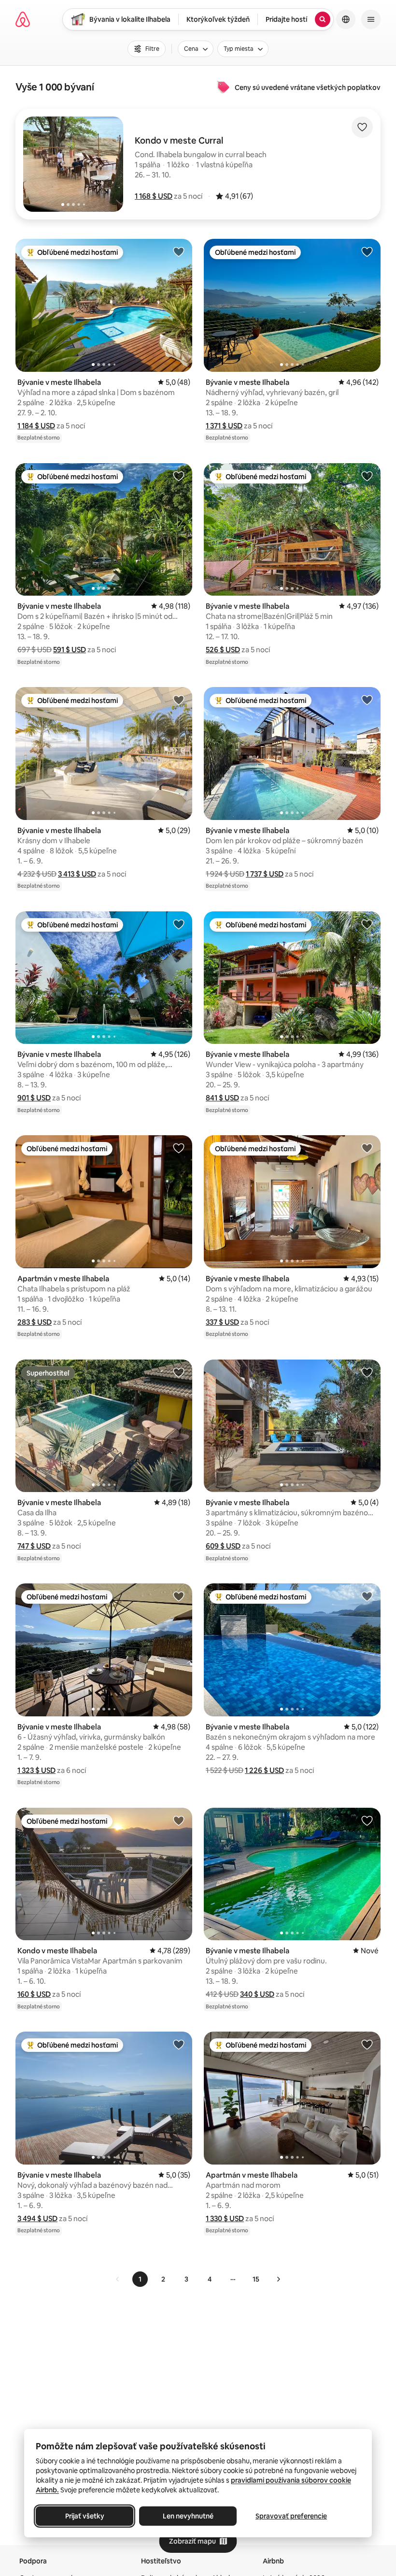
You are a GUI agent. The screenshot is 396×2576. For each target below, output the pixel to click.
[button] (154, 196)
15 (256, 2279)
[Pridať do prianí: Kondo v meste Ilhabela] (179, 1820)
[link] (118, 2279)
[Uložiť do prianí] (362, 127)
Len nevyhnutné (188, 2516)
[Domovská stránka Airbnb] (23, 19)
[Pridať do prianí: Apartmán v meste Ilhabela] (179, 1148)
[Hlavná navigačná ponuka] (371, 19)
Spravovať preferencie (291, 2516)
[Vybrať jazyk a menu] (346, 19)
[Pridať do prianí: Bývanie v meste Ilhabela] (179, 251)
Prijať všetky (85, 2516)
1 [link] (140, 2279)
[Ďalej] (278, 2279)
